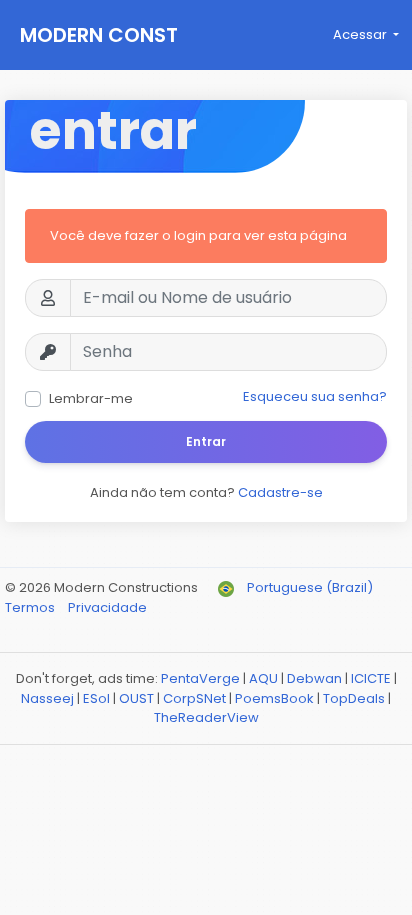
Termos (31, 607)
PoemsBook (274, 698)
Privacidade (107, 607)
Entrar (206, 441)
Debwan (314, 678)
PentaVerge (200, 678)
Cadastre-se (280, 492)
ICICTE (371, 678)
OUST (136, 698)
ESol (96, 698)
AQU (263, 678)
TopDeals (354, 698)
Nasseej (47, 698)
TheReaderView (206, 717)
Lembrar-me (91, 398)
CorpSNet (194, 698)
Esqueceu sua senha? (315, 396)
